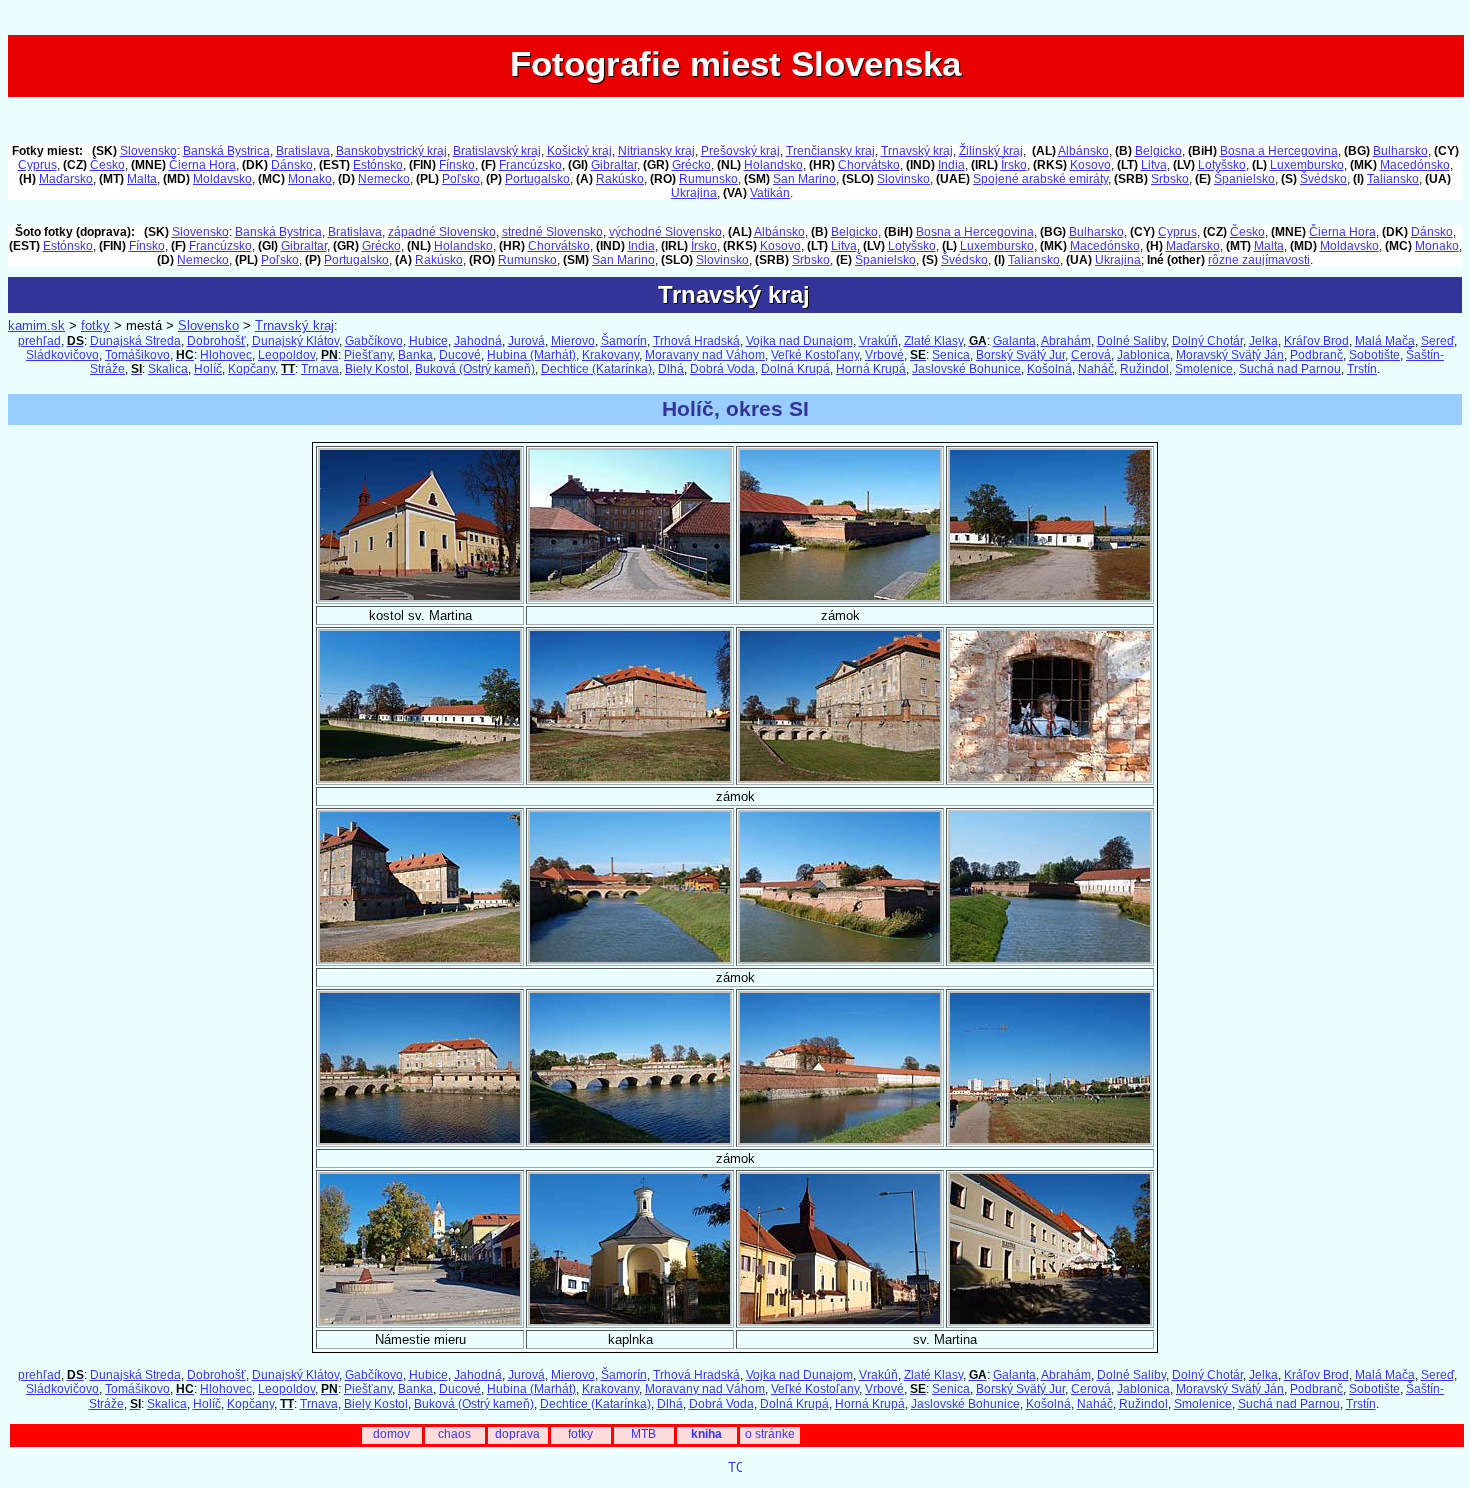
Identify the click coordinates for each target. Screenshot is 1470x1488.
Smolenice (1204, 369)
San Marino (804, 179)
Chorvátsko (869, 165)
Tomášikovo (137, 355)
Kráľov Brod (1316, 341)
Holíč (208, 369)
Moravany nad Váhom (705, 355)
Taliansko (1393, 179)
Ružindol (1144, 369)
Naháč (1096, 369)
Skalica (168, 369)
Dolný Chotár (1207, 341)
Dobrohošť (216, 341)
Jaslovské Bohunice (966, 369)
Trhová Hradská (696, 341)
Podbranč (1316, 355)
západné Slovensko (442, 232)
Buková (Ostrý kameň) (475, 369)
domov (391, 1434)
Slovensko (148, 151)
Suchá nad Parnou (1290, 369)
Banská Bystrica (226, 151)
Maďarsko (66, 179)
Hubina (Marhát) (531, 355)
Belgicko (1158, 151)
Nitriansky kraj (656, 151)
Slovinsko (903, 179)
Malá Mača (1385, 341)
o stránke (770, 1434)
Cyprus (37, 165)
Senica (951, 355)
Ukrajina (694, 193)
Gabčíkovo (374, 341)
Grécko (691, 165)
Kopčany (251, 369)
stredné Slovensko (552, 232)
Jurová (526, 341)
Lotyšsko (1222, 165)
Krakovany (610, 355)
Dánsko (292, 165)
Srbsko (1170, 179)
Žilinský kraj (991, 151)
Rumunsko (708, 179)
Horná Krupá (871, 369)
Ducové (460, 355)
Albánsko (1083, 151)
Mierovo (573, 341)
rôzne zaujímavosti (1259, 260)
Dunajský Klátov (295, 341)
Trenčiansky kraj (830, 151)
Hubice (428, 341)
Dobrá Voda (722, 369)
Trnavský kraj (917, 151)
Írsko (1014, 165)
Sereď (1437, 341)
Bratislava (303, 151)
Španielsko (1244, 179)
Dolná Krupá (795, 369)
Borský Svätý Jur (1020, 355)
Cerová (1091, 355)
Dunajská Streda (135, 341)
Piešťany (368, 355)
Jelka (1263, 341)
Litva (1154, 165)
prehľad (39, 341)
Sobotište (1374, 355)
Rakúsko (620, 179)
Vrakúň (878, 341)
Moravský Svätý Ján (1230, 355)
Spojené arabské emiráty (1040, 179)
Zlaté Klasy (933, 341)
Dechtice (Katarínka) (596, 369)
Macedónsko (1415, 165)
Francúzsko (530, 165)
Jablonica (1143, 355)
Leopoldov (286, 355)
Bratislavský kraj (497, 151)
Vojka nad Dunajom (799, 341)
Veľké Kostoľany (815, 355)
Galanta (1014, 341)
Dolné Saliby (1131, 341)
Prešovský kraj (740, 151)
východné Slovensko (665, 232)
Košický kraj (579, 151)
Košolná (1049, 369)
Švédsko (1323, 179)
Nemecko (384, 179)
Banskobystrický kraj (391, 151)
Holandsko (773, 165)
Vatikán (770, 193)
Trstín (1362, 369)
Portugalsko (537, 179)
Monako (310, 179)
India (951, 165)
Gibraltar (614, 165)
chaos (454, 1434)
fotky (95, 325)
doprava (517, 1434)
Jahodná (478, 341)
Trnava (320, 369)
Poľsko (461, 179)
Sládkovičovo (62, 355)
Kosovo (1090, 165)
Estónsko (378, 165)
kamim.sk (36, 325)
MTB (643, 1434)
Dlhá (671, 369)
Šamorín (624, 341)
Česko (107, 165)
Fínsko (457, 165)
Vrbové (884, 355)
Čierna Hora (202, 165)
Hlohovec (226, 355)
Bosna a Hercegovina (1279, 151)
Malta (142, 179)
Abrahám (1066, 341)
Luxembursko (1307, 165)
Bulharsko (1400, 151)
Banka (415, 355)
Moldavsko (222, 179)
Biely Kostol (377, 369)
